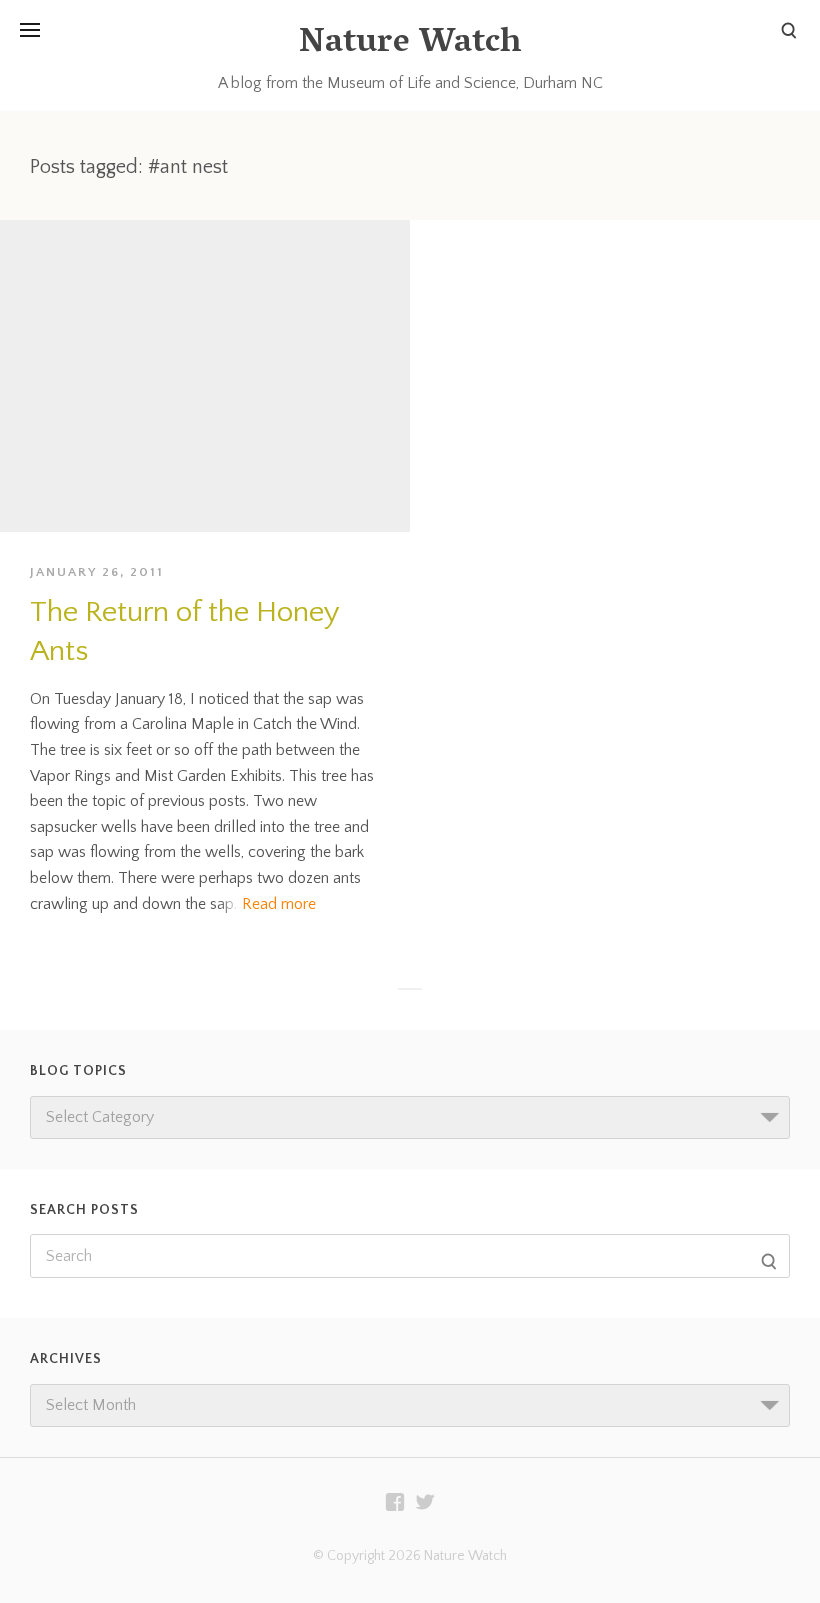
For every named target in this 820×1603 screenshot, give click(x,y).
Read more (279, 904)
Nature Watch (410, 44)
